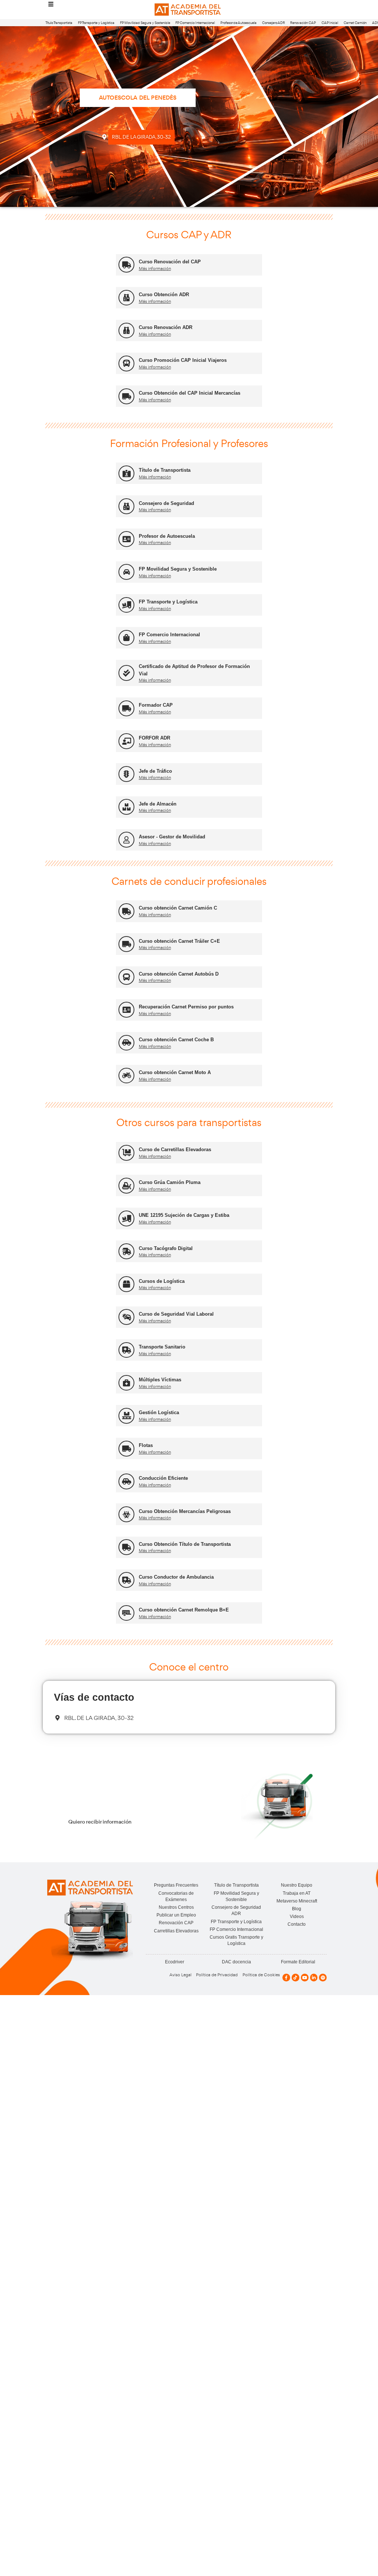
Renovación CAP (303, 23)
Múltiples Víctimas (160, 1380)
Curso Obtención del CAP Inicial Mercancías (190, 393)
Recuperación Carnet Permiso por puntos (186, 1007)
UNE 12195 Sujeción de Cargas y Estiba (184, 1215)
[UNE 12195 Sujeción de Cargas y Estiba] (126, 1218)
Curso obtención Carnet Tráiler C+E (179, 941)
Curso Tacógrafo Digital (166, 1248)
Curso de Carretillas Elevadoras (175, 1149)
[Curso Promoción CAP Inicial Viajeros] (126, 363)
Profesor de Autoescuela (238, 23)
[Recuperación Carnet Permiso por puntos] (126, 1010)
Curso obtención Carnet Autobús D (179, 974)
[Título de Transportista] (126, 473)
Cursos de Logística (162, 1281)
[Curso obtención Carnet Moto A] (126, 1076)
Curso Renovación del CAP (170, 262)
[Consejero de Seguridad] (126, 506)
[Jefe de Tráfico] (126, 774)
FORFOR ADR (154, 738)
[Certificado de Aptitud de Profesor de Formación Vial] (126, 673)
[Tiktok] (295, 1978)
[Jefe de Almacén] (126, 807)
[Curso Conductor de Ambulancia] (126, 1580)
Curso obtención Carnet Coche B (176, 1040)
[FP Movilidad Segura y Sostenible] (126, 572)
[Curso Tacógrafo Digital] (126, 1251)
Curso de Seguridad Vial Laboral (176, 1314)
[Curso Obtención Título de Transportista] (126, 1547)
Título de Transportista (165, 470)
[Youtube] (305, 1978)
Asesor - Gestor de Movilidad (172, 837)
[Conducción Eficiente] (126, 1481)
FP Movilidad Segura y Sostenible (145, 23)
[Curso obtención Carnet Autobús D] (126, 977)
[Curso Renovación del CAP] (126, 265)
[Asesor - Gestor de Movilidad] (126, 840)
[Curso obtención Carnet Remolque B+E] (126, 1613)
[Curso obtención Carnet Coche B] (126, 1043)
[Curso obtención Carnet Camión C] (126, 911)
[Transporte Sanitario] (126, 1350)
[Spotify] (323, 1978)
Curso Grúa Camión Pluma (170, 1182)
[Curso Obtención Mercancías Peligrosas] (126, 1514)
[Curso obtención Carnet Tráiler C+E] (126, 944)
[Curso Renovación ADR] (126, 331)
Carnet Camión (355, 23)
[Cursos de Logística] (126, 1284)
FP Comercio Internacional (195, 23)
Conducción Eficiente (163, 1478)
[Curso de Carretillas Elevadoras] (126, 1153)
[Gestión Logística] (126, 1416)
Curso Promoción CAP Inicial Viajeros (183, 360)
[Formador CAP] (126, 708)
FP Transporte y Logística (96, 23)
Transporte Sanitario (162, 1347)
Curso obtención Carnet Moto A (175, 1072)
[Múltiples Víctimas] (126, 1383)
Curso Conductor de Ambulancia (176, 1577)
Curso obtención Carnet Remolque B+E (184, 1610)
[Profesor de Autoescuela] (126, 539)
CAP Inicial (330, 23)
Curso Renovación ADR (166, 327)
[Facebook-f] (286, 1978)
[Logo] (189, 10)
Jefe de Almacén (158, 804)
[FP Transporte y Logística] (126, 605)
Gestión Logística (159, 1412)
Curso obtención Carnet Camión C (178, 908)
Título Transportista (59, 23)
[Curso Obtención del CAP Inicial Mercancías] (126, 396)
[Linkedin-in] (314, 1978)
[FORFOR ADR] (126, 741)
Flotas (146, 1445)
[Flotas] (126, 1449)
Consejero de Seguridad (166, 503)
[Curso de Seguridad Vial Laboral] (126, 1317)
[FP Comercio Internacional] (126, 638)
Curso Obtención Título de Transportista (185, 1544)
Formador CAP (156, 705)
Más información (155, 269)
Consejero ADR (274, 23)
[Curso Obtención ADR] (126, 298)
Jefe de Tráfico (155, 771)
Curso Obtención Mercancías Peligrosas (185, 1511)
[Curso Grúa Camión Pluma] (126, 1186)
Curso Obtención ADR (164, 295)
